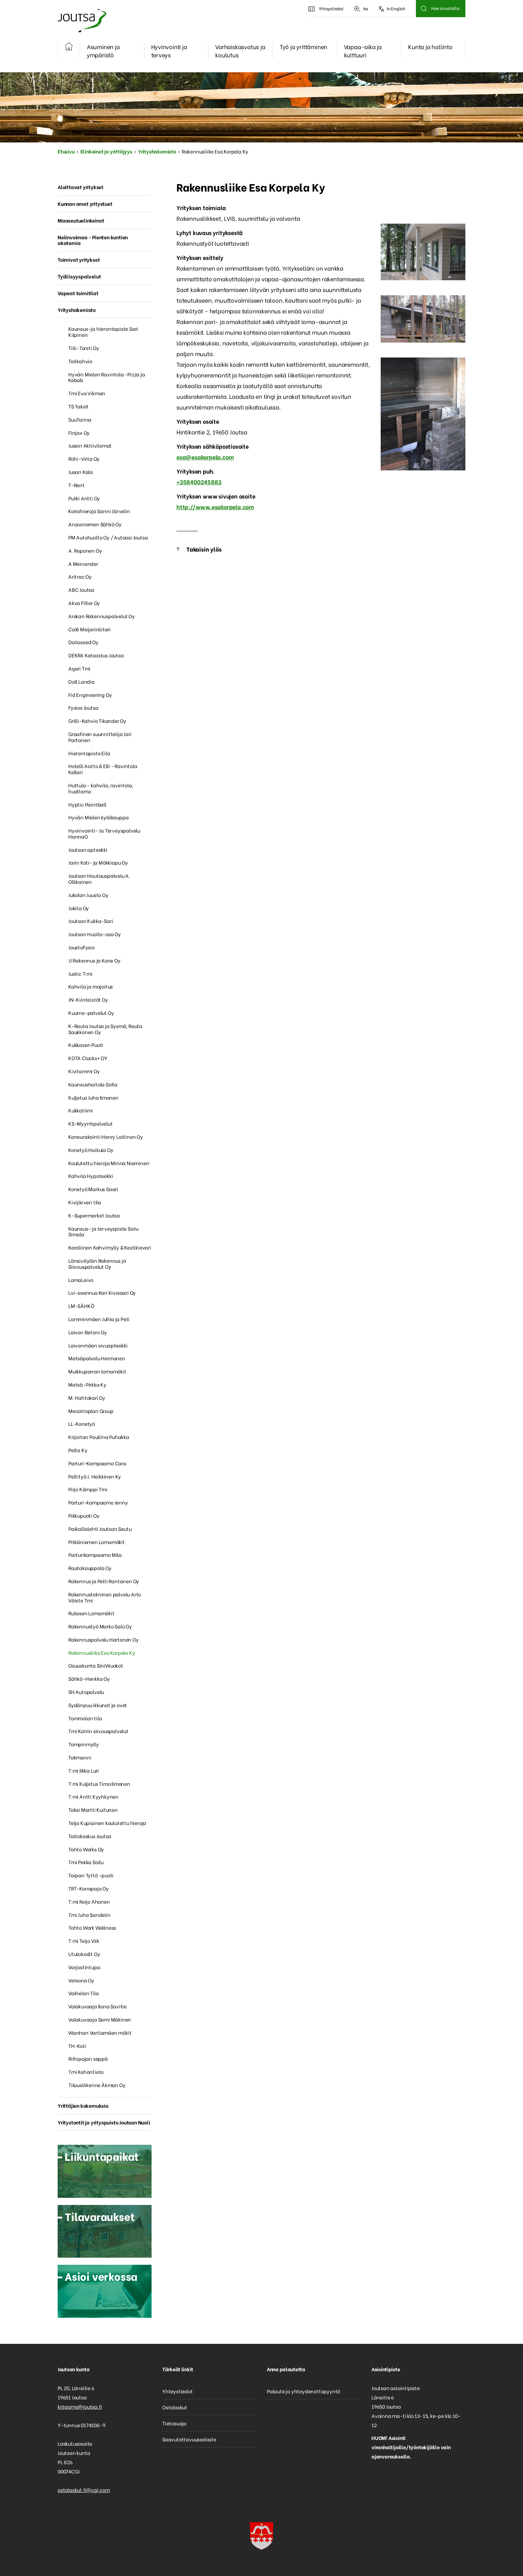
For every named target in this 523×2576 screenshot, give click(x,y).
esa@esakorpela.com (205, 457)
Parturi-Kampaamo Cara (97, 1463)
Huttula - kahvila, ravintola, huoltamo (101, 788)
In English (396, 8)
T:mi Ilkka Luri (84, 1770)
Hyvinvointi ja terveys (169, 51)
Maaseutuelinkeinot (81, 220)
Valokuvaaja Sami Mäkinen (100, 2019)
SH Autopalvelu (86, 1692)
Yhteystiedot (331, 8)
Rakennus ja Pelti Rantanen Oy (104, 1581)
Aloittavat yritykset (81, 187)
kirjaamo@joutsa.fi (80, 2406)
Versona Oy (81, 1980)
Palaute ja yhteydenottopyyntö (303, 2391)
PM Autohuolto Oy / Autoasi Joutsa (108, 537)
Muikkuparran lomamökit (97, 1371)
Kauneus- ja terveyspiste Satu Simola (103, 1231)
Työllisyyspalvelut (79, 276)
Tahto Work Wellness (92, 1927)
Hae (424, 9)
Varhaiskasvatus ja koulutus (240, 51)
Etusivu (66, 151)
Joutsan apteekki (88, 849)
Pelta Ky (78, 1450)
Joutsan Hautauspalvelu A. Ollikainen (99, 878)
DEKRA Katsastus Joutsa (96, 655)
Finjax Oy (79, 432)
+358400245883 (199, 482)
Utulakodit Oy (84, 1954)
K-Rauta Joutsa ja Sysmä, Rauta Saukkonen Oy (105, 1029)
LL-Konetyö (82, 1423)
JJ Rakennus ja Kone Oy (94, 960)
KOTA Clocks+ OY (88, 1058)
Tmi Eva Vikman (87, 393)
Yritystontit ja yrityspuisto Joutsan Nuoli (104, 2122)
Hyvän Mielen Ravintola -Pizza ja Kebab (107, 377)
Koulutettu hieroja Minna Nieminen (109, 1163)
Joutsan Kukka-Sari (91, 921)
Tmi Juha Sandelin (89, 1915)
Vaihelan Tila (83, 1993)
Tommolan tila (85, 1718)
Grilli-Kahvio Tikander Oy (97, 721)
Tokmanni (80, 1757)
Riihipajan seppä (88, 2058)
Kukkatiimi (81, 1110)
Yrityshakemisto (157, 151)
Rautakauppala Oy (90, 1568)
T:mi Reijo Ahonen (89, 1901)
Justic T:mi (80, 973)
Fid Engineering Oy (90, 695)
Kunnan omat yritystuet (85, 204)
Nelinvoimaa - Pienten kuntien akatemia (93, 240)
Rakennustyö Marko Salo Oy (100, 1626)
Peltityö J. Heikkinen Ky (95, 1476)
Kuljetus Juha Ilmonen (93, 1097)
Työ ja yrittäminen (303, 46)
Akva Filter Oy (84, 603)
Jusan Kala (81, 472)
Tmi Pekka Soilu (86, 1862)
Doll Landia (81, 681)
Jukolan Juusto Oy (88, 895)
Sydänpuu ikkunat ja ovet (98, 1705)
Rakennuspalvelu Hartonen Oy (104, 1639)
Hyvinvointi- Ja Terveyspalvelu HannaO (104, 833)
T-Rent (76, 485)
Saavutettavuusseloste (189, 2439)
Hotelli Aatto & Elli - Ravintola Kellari (103, 769)
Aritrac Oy (80, 576)
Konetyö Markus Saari (93, 1189)
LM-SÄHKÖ (81, 1306)
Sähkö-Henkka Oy (89, 1678)
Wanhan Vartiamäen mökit (100, 2032)
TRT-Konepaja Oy (89, 1888)
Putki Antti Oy (84, 498)
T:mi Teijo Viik (84, 1941)
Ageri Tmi (79, 668)
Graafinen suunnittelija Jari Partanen (100, 737)
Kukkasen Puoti (86, 1045)
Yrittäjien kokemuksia (83, 2105)
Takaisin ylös (204, 549)
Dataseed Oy (83, 642)
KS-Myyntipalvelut (91, 1123)
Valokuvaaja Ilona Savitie (97, 2006)
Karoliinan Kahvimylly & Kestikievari (110, 1247)
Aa (366, 8)
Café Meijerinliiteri (89, 629)
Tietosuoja (174, 2423)
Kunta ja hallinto (430, 46)
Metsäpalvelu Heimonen (97, 1358)
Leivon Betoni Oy (88, 1332)
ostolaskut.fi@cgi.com (84, 2490)
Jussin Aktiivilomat (90, 445)
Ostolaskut (175, 2407)
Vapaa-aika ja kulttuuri (363, 51)
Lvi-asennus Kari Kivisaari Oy (102, 1292)
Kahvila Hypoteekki (91, 1176)
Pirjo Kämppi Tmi (88, 1489)
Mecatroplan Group (91, 1411)
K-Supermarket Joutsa (94, 1215)
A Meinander (83, 564)
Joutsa (81, 20)
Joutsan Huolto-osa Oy (95, 934)
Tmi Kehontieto (86, 2072)
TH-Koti (77, 2046)
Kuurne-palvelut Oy (91, 1013)
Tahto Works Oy (86, 1849)
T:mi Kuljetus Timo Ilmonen (99, 1784)
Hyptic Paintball (87, 804)
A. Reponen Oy (85, 550)
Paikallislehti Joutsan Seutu (100, 1529)
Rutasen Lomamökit (91, 1613)
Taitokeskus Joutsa (90, 1836)
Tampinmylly (84, 1744)
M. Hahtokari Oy (87, 1397)
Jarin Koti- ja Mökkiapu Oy (98, 862)
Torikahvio (80, 361)
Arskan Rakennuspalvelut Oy (102, 616)
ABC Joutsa (81, 590)
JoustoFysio (81, 947)
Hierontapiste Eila (89, 753)
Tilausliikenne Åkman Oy (97, 2085)
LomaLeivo (81, 1280)
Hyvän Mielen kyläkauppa (98, 817)
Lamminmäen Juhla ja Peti (99, 1319)
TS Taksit (78, 406)
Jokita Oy (79, 908)
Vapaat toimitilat (78, 293)
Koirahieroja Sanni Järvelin (99, 511)
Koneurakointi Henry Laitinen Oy (106, 1136)
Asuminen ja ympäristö (103, 51)
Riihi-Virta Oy (84, 458)
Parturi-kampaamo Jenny (98, 1502)
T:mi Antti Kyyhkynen (93, 1796)
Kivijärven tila (85, 1202)
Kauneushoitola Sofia (93, 1084)
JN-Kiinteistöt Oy (88, 999)
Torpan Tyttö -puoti (91, 1875)
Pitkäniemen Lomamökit (97, 1542)
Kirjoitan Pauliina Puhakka (99, 1437)
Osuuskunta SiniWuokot (96, 1665)
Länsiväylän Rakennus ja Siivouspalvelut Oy (97, 1263)
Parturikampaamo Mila (95, 1555)
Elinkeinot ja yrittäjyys (106, 151)
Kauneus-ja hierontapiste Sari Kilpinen (103, 332)
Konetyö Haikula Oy (91, 1150)
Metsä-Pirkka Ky (87, 1384)
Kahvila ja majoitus (91, 986)
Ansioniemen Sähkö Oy (95, 524)
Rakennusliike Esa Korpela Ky (102, 1652)
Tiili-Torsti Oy (84, 348)
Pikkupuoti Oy (84, 1515)
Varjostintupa (84, 1967)
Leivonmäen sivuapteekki (98, 1345)
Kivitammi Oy (84, 1071)
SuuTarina (80, 419)
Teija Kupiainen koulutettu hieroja (107, 1823)
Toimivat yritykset (79, 259)
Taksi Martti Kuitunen (93, 1810)
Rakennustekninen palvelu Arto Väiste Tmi (105, 1597)
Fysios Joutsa (83, 707)
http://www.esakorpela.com (215, 507)
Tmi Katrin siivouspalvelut (98, 1731)
